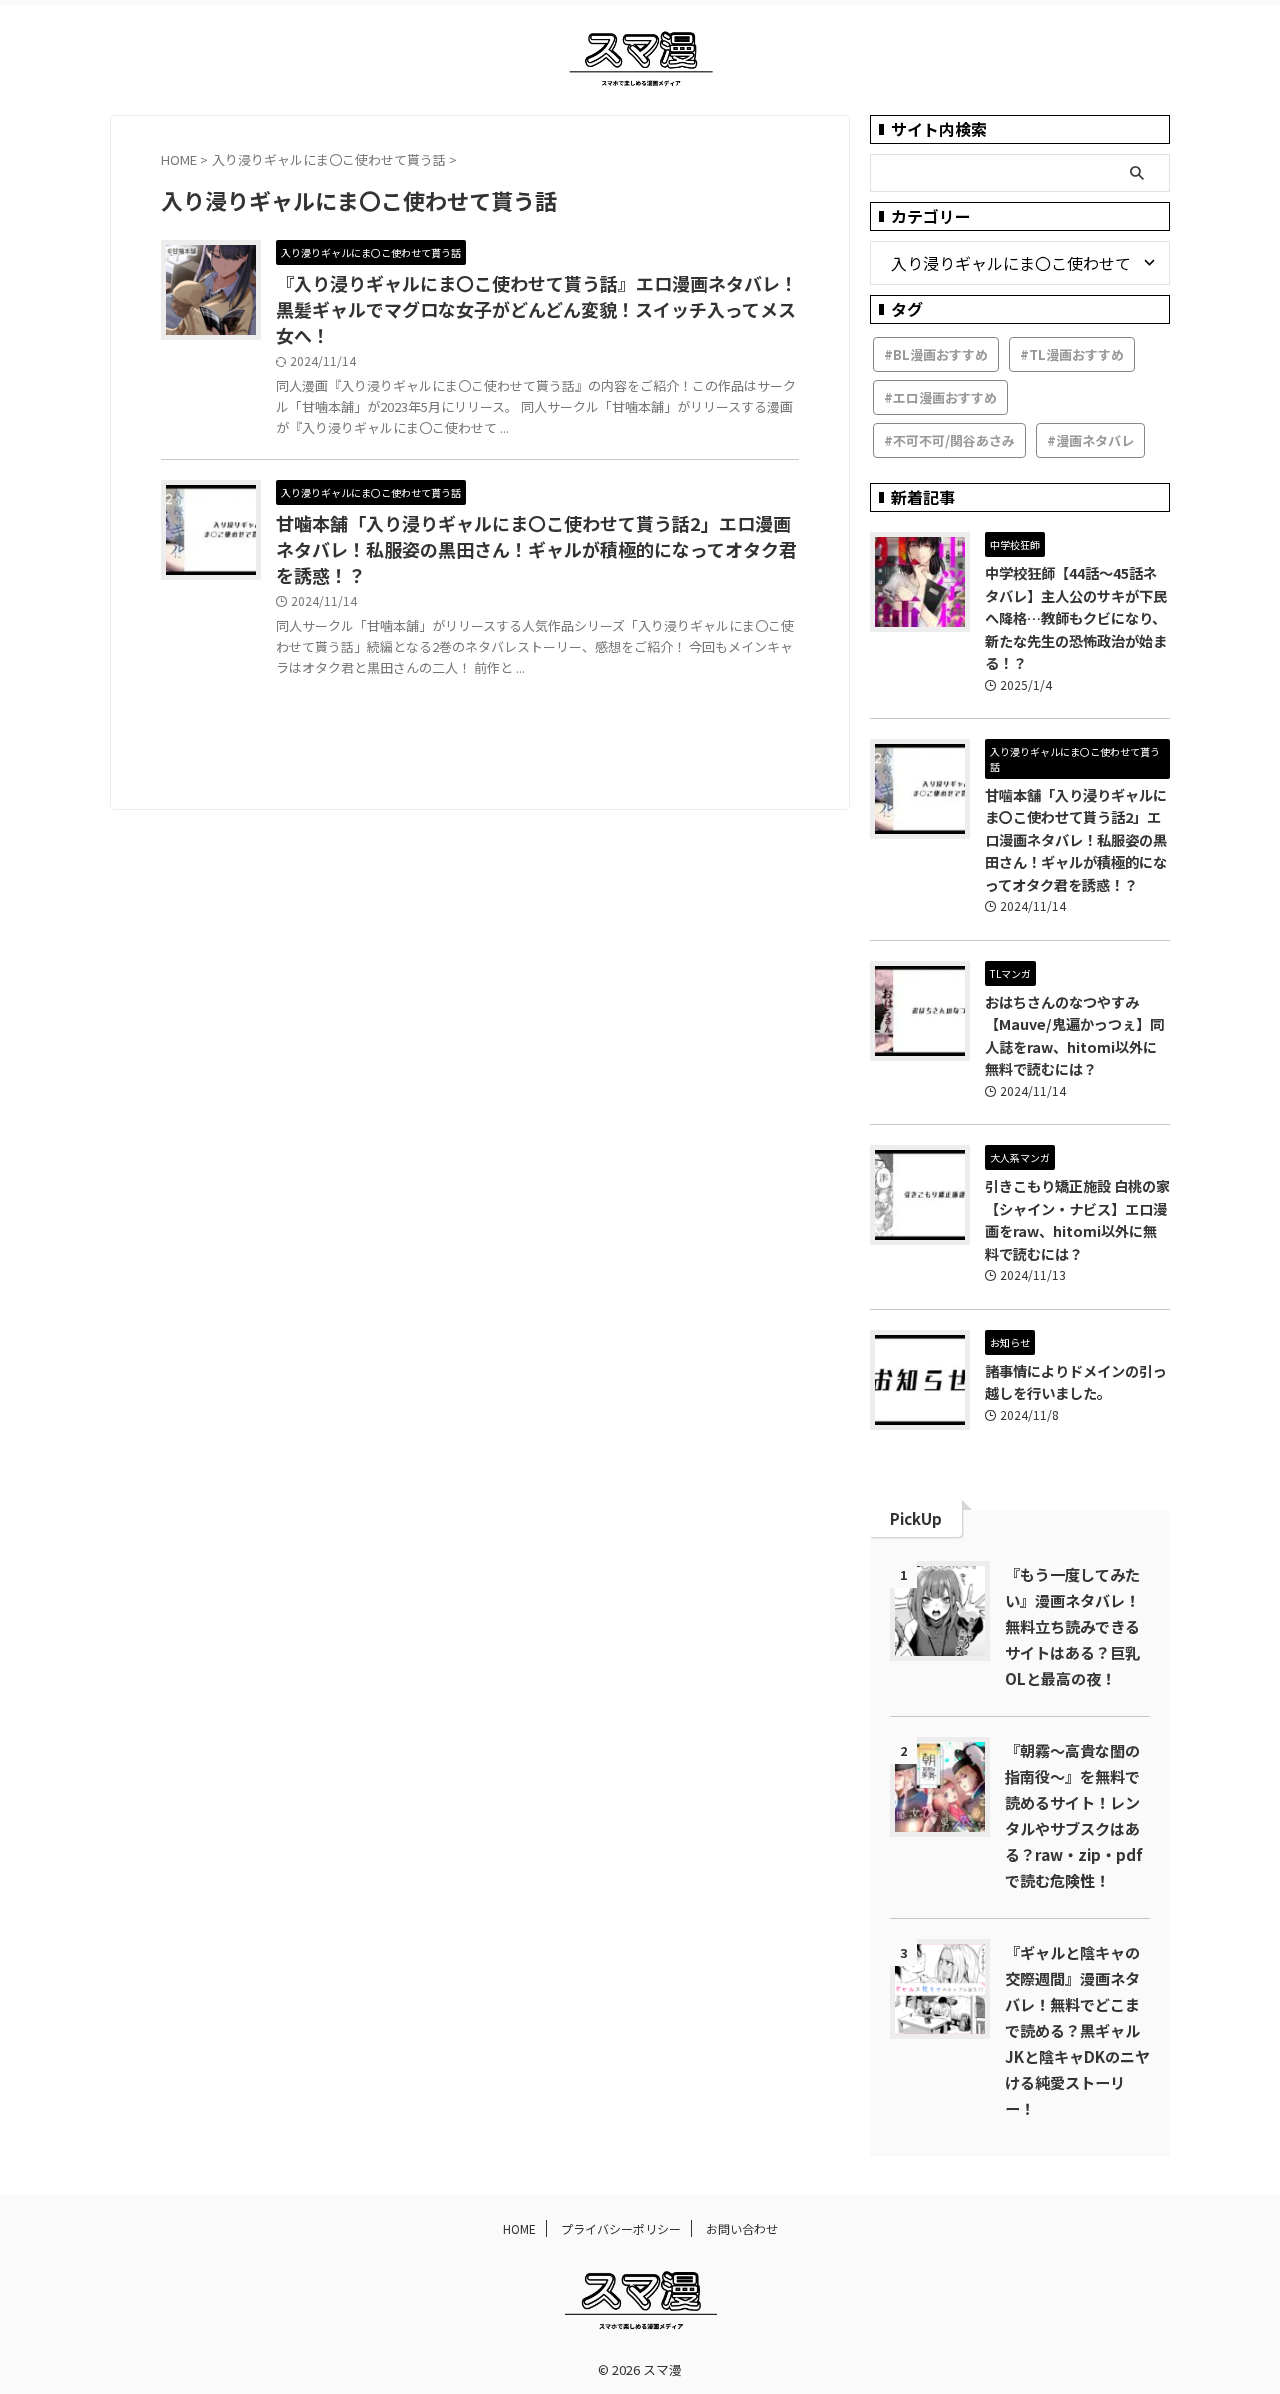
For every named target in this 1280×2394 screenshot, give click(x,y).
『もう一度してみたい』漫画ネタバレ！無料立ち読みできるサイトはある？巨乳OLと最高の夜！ (1072, 1626)
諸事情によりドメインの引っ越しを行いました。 (1076, 1382)
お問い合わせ (742, 2228)
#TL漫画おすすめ (1072, 354)
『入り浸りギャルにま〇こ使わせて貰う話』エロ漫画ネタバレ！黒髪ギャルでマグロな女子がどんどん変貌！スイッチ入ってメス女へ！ (537, 309)
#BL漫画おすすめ (936, 354)
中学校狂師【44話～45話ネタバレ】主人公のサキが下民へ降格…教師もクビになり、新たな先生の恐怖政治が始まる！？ (1076, 617)
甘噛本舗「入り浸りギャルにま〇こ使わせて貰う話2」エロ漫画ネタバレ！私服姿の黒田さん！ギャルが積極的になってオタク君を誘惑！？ (536, 549)
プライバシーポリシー (621, 2228)
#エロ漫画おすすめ (940, 397)
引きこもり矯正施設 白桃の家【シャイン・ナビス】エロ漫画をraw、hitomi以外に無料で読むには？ (1077, 1219)
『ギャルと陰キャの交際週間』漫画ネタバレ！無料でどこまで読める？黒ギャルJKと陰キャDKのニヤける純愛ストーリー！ (1077, 2030)
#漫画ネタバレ (1090, 440)
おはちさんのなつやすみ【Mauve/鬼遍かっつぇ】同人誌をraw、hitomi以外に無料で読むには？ (1074, 1035)
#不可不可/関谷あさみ (949, 440)
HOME (519, 2228)
